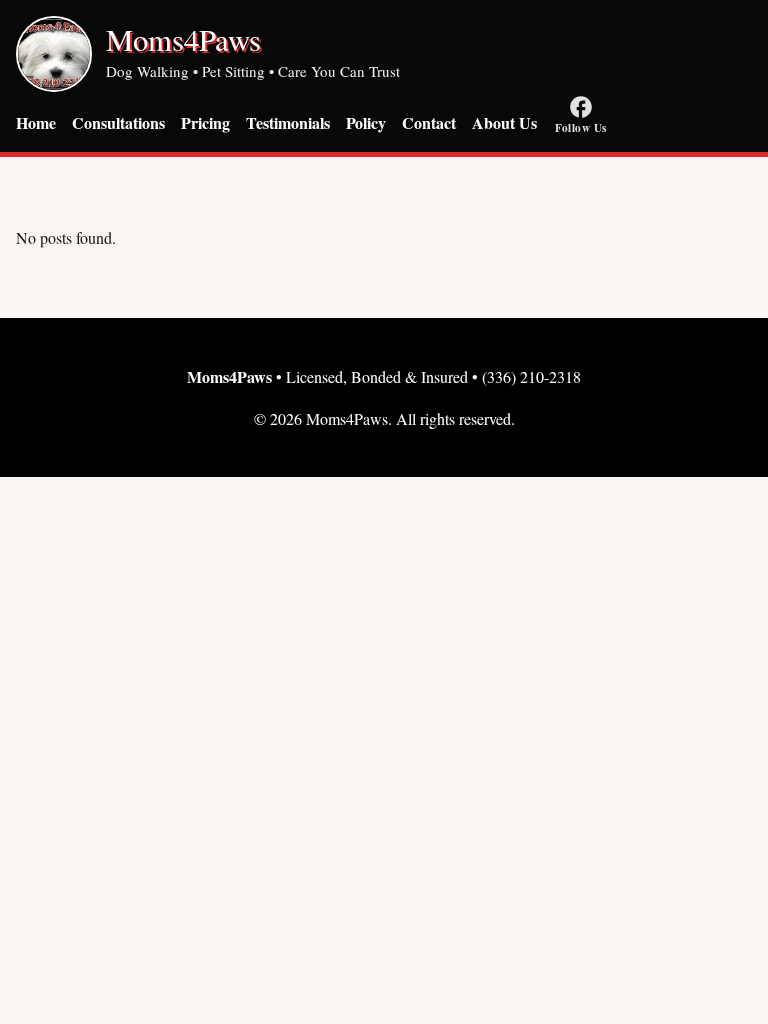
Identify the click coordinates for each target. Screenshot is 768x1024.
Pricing (205, 122)
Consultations (118, 122)
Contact (429, 122)
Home (36, 122)
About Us (504, 122)
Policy (366, 122)
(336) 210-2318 (531, 376)
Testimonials (288, 122)
